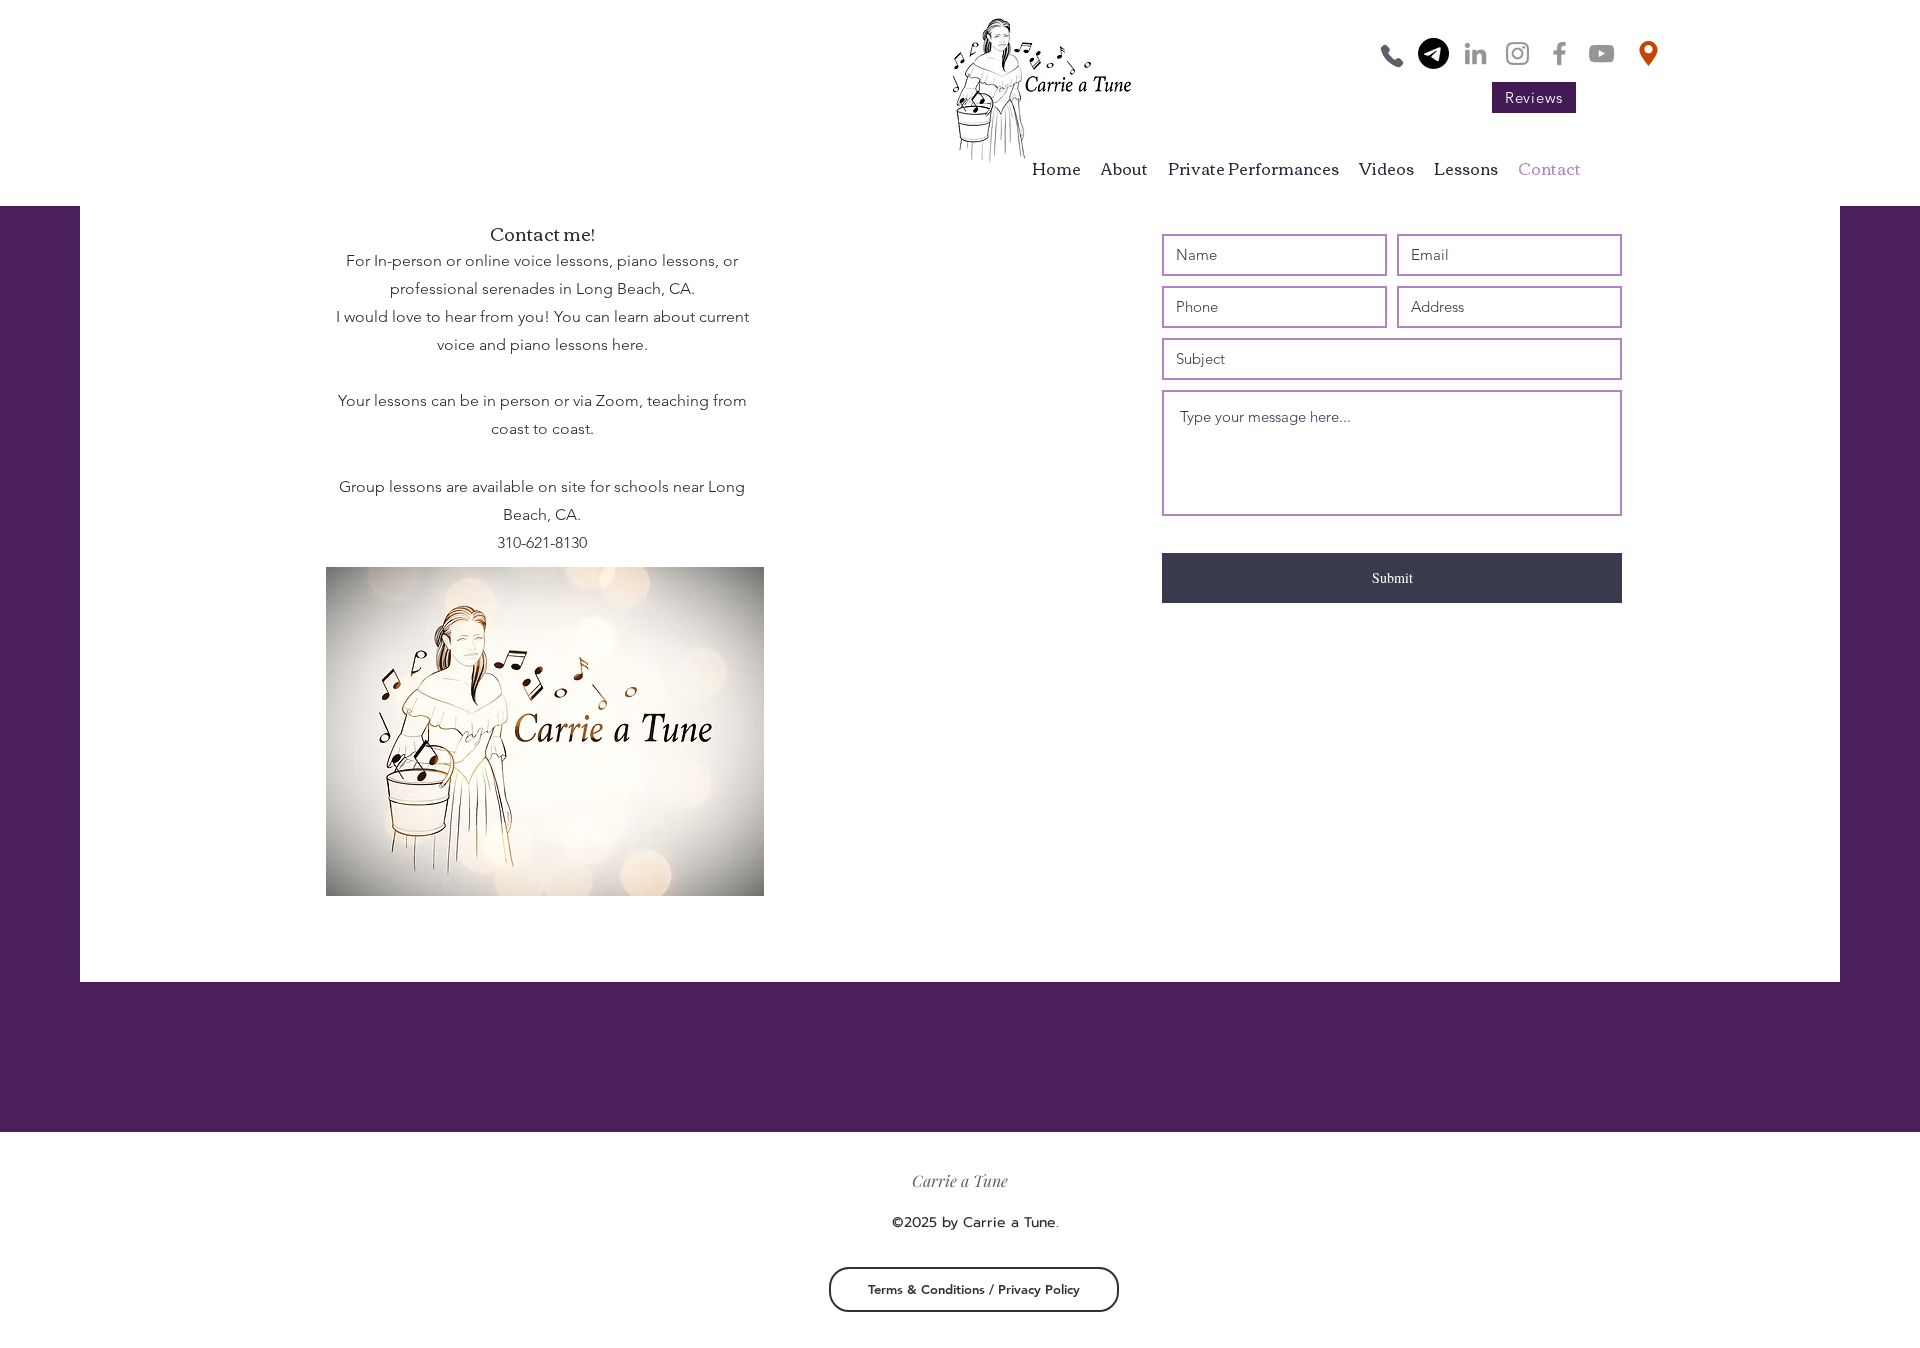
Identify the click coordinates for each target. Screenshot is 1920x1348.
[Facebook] (1559, 53)
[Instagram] (1517, 53)
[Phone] (1391, 56)
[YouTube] (1601, 53)
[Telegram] (1433, 53)
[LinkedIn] (1475, 53)
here (628, 344)
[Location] (1648, 53)
